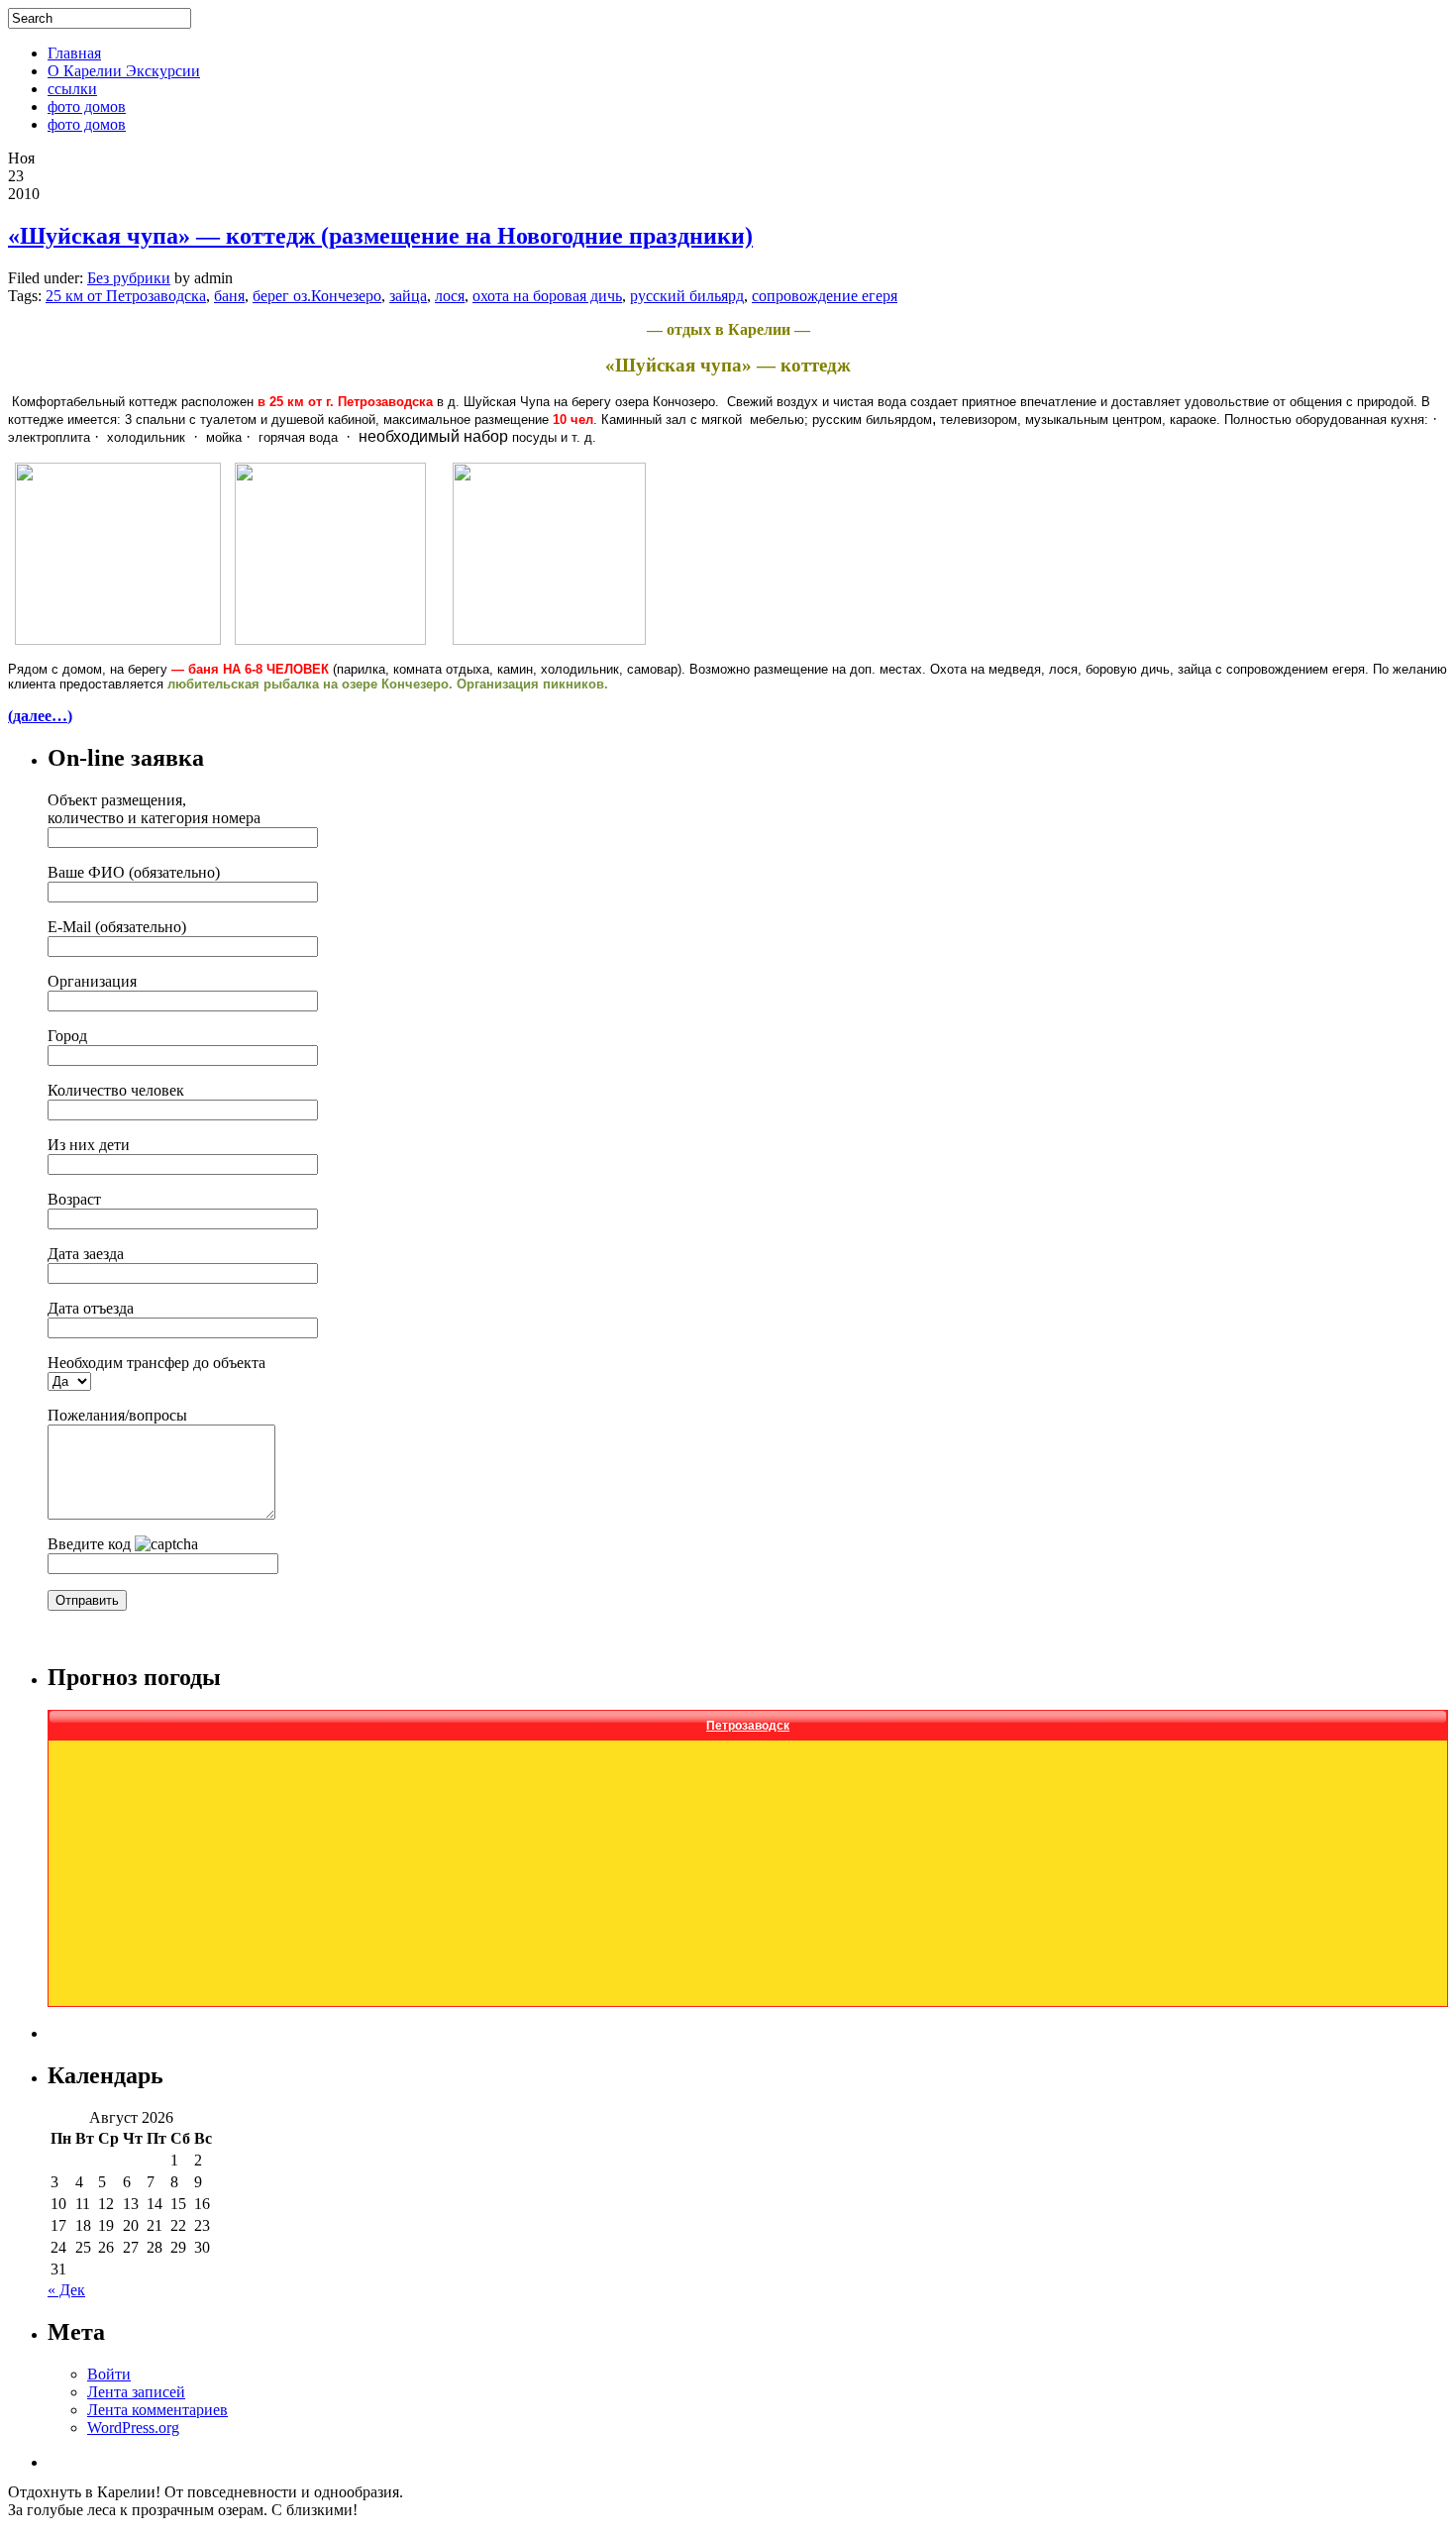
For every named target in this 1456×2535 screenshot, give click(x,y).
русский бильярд (687, 296)
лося (450, 296)
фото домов (87, 106)
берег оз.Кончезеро (317, 296)
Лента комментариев (157, 2410)
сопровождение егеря (825, 296)
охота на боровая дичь (547, 296)
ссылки (72, 89)
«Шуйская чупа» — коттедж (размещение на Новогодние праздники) (380, 236)
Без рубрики (129, 278)
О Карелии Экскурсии (124, 71)
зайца (408, 296)
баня (229, 296)
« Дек (66, 2290)
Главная (74, 53)
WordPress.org (133, 2428)
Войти (109, 2374)
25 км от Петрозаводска (126, 296)
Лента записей (136, 2392)
